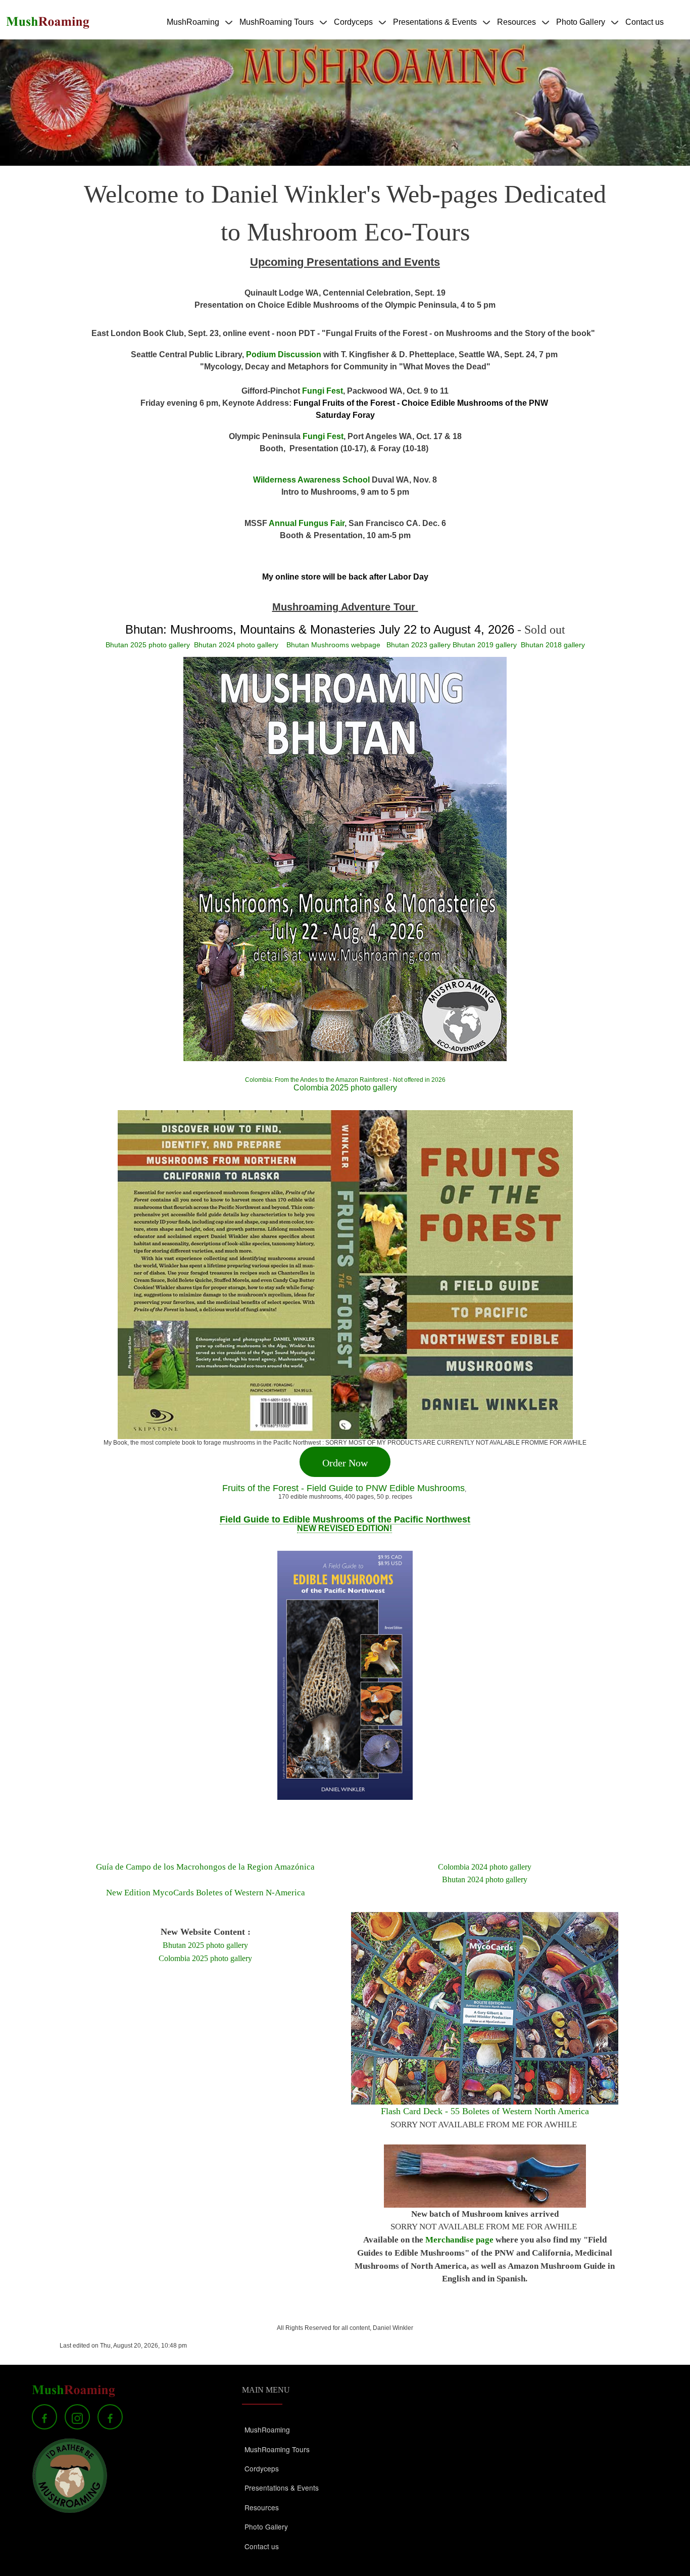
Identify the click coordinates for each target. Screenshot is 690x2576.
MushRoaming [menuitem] (193, 29)
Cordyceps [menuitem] (353, 29)
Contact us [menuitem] (645, 22)
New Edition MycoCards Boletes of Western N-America (206, 1893)
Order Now (345, 1463)
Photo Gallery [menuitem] (581, 29)
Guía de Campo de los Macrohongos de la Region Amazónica (205, 1867)
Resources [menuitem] (516, 29)
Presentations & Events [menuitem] (435, 29)
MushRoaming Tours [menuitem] (277, 29)
